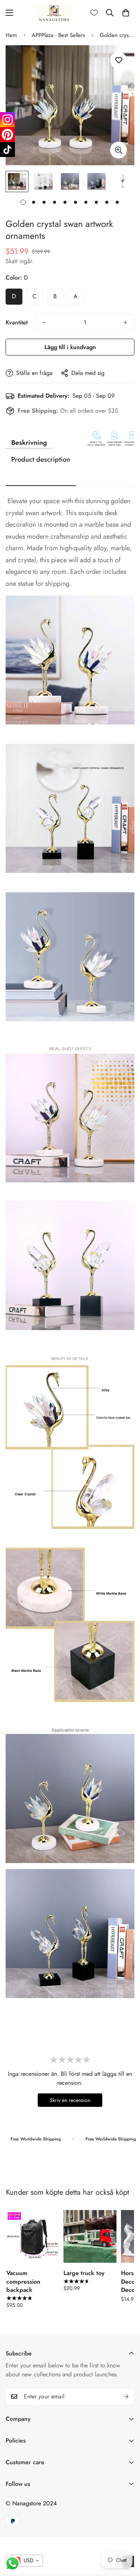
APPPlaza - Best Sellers (58, 35)
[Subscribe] (126, 2397)
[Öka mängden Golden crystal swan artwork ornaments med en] (125, 323)
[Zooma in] (119, 150)
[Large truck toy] (90, 2236)
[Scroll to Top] (127, 2536)
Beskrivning (29, 443)
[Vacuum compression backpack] (33, 2236)
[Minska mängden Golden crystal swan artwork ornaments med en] (44, 323)
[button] (126, 13)
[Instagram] (7, 120)
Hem (11, 35)
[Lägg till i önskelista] (119, 60)
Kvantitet (17, 322)
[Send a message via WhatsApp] (13, 2563)
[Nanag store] (54, 13)
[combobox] (24, 2561)
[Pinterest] (7, 135)
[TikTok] (7, 150)
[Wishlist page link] (94, 13)
